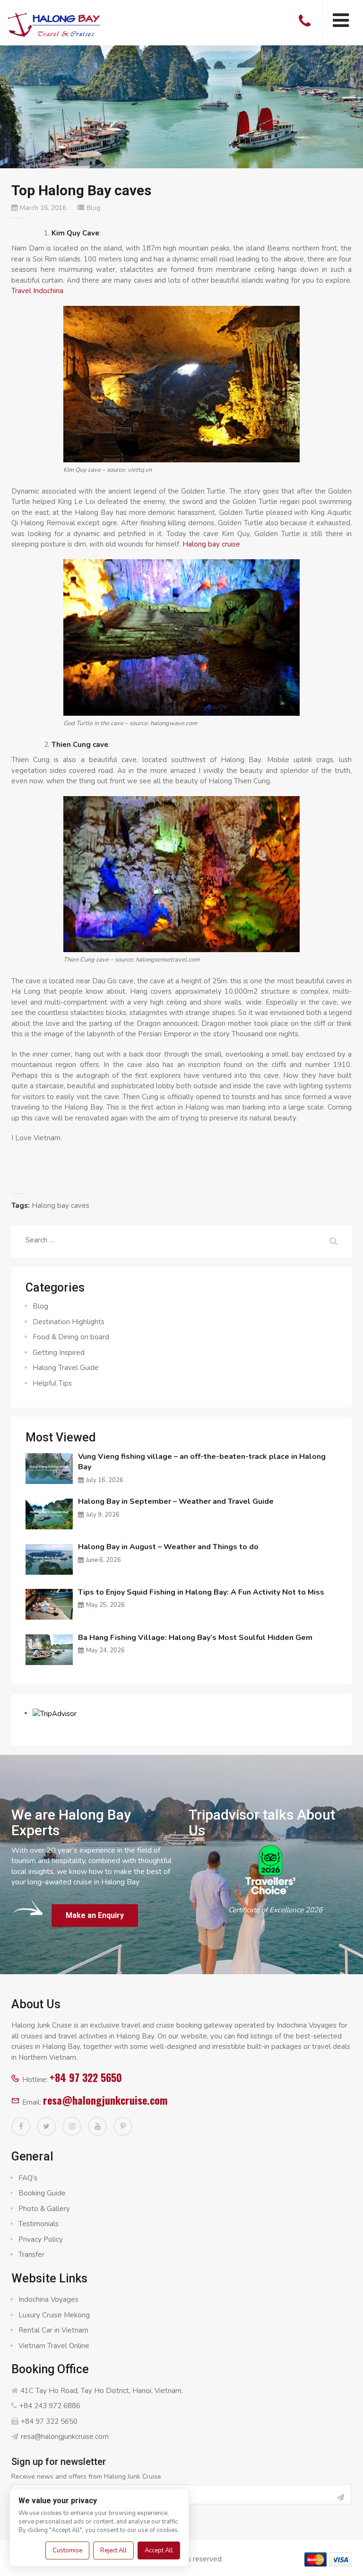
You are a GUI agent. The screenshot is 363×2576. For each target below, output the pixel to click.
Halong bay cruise (211, 544)
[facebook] (21, 2126)
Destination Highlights (69, 1322)
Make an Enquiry (95, 1915)
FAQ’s (28, 2178)
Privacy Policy (41, 2239)
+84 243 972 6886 (50, 2406)
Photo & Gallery (44, 2209)
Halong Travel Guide (66, 1368)
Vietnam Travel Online (54, 2346)
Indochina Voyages (48, 2299)
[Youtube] (97, 2126)
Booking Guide (42, 2193)
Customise (67, 2550)
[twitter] (46, 2126)
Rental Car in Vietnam (53, 2330)
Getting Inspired (59, 1353)
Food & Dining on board (71, 1337)
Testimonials (39, 2224)
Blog (93, 208)
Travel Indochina (37, 291)
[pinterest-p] (123, 2126)
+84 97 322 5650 (86, 2077)
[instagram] (72, 2126)
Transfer (31, 2255)
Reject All (113, 2550)
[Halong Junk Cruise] (54, 23)
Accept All (159, 2550)
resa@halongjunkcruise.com (105, 2100)
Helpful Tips (52, 1383)
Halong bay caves (60, 1206)
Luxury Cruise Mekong (54, 2315)
